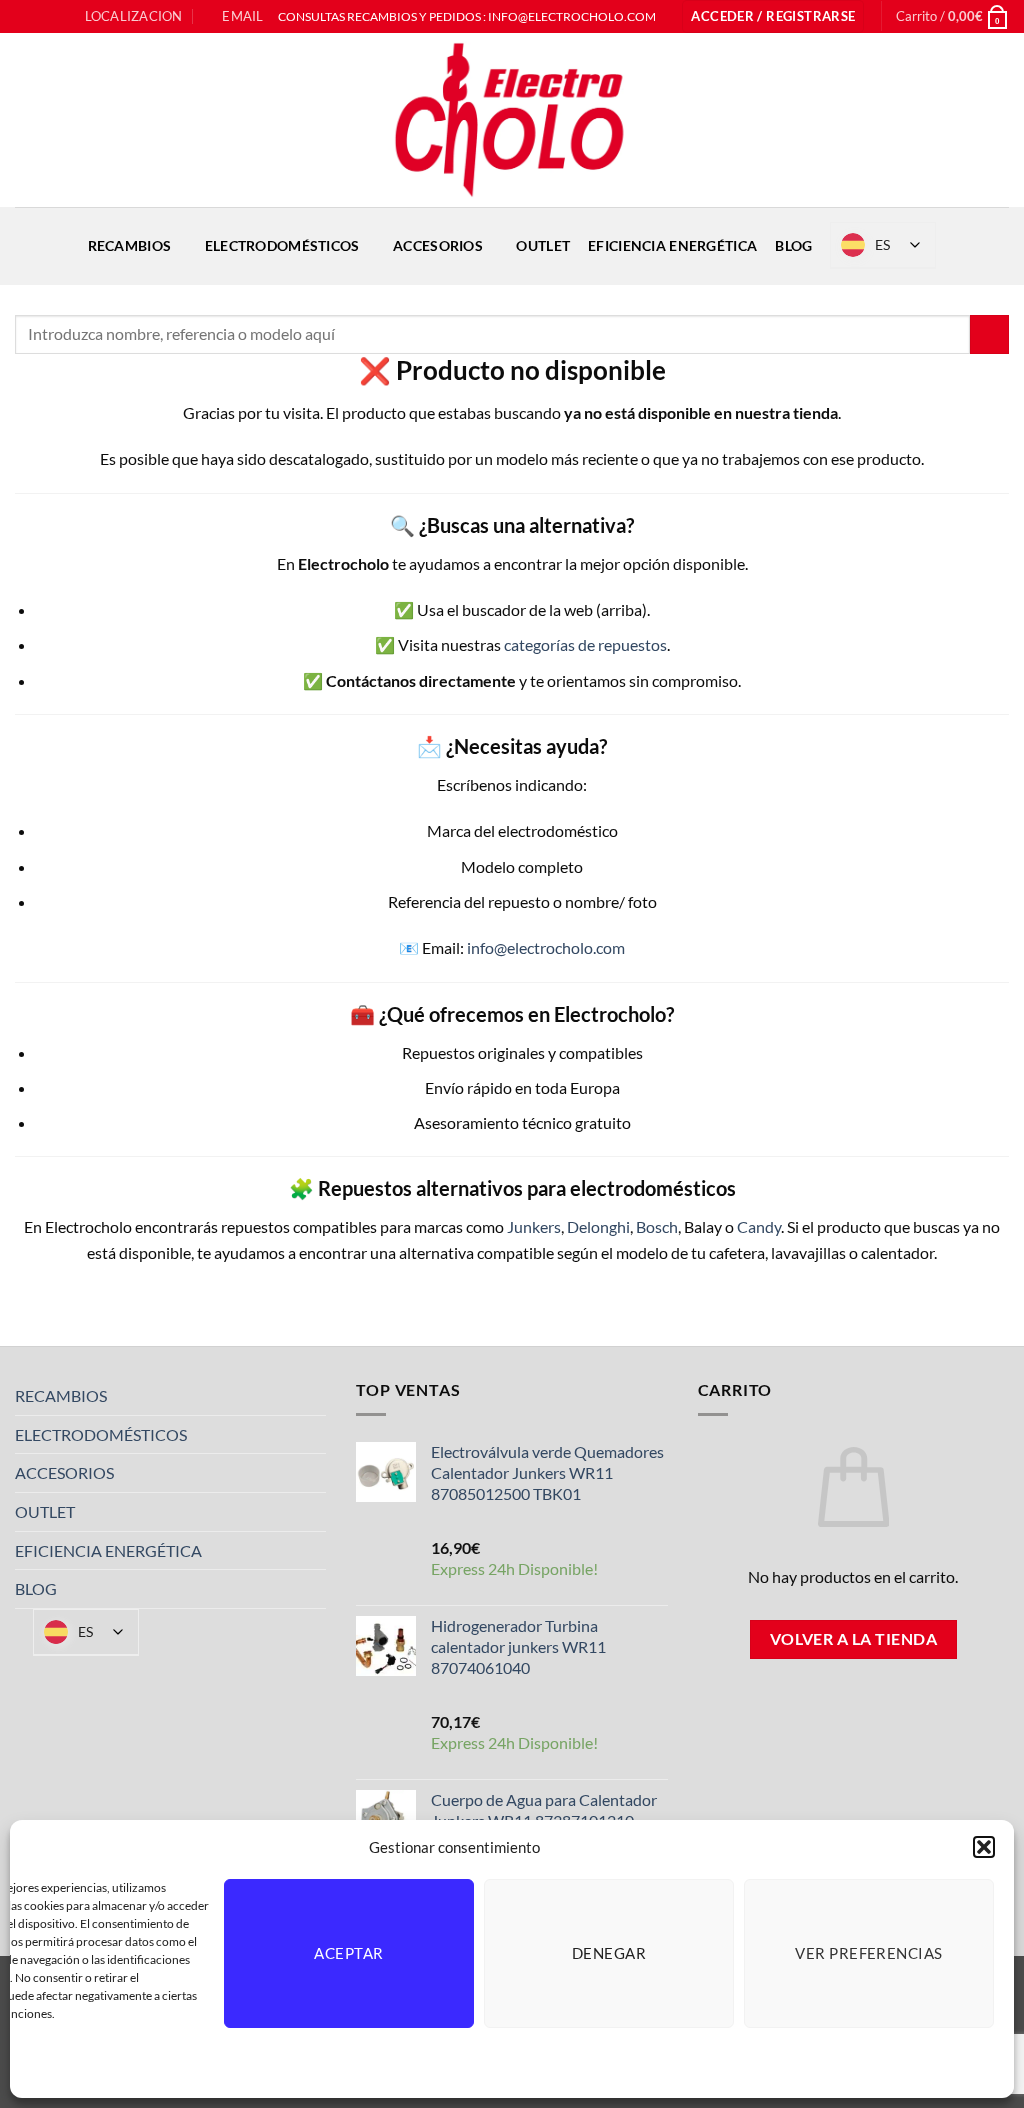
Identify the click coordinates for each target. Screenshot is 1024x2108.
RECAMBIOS (130, 245)
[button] (984, 1847)
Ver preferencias (868, 1953)
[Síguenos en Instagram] (44, 17)
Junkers (534, 1226)
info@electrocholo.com (546, 947)
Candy (759, 1226)
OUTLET (543, 245)
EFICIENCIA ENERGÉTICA (672, 245)
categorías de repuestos (585, 644)
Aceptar (348, 1953)
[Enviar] (989, 334)
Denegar (609, 1953)
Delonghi (598, 1226)
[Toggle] (314, 1396)
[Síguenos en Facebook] (25, 17)
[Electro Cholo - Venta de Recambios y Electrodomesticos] (512, 120)
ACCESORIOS (438, 245)
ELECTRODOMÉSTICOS (282, 245)
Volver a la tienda (853, 1639)
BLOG (793, 245)
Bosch (657, 1226)
